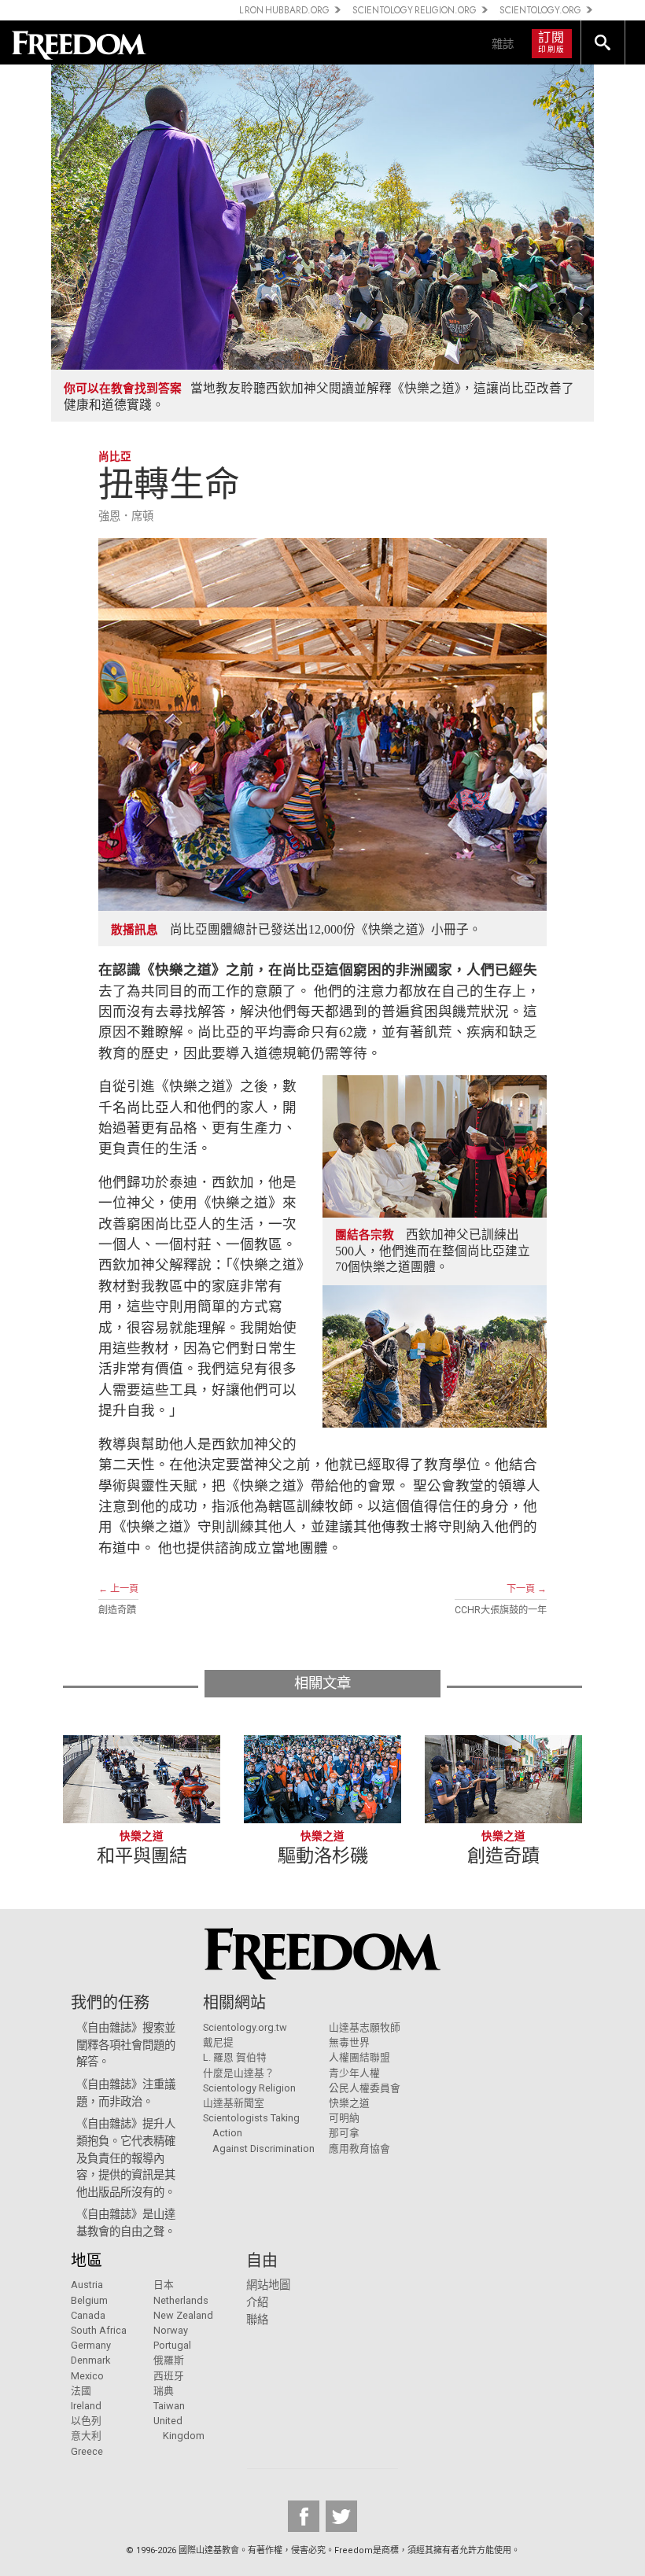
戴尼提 (218, 2042)
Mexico (87, 2376)
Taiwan (169, 2406)
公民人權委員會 (365, 2088)
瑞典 (164, 2391)
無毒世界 (349, 2042)
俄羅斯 (169, 2360)
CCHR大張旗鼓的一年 (501, 1610)
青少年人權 (354, 2073)
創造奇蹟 (117, 1610)
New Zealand (183, 2315)
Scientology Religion (249, 2088)
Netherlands (181, 2300)
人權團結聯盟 (359, 2057)
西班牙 (169, 2376)
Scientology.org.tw (245, 2027)
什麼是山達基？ (239, 2073)
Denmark (90, 2360)
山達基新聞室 (234, 2103)
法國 (81, 2391)
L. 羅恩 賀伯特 (235, 2057)
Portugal (172, 2345)
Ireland (86, 2406)
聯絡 (257, 2320)
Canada (88, 2315)
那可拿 (344, 2133)
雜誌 (503, 44)
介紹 (257, 2303)
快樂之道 (349, 2103)
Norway (171, 2330)
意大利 (86, 2436)
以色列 (86, 2421)
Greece (87, 2451)
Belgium (89, 2300)
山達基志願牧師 (365, 2027)
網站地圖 (268, 2285)
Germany (91, 2345)
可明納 (344, 2118)
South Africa (99, 2330)
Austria (87, 2285)
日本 (164, 2285)
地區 (87, 2261)
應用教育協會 (359, 2149)
